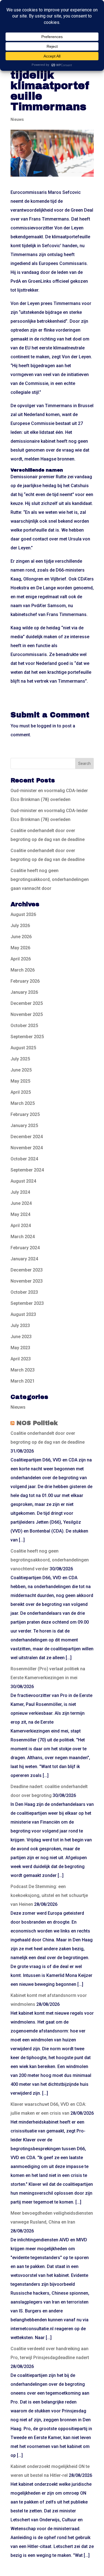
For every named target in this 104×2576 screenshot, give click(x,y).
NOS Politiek (37, 1423)
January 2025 (24, 1126)
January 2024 (24, 1259)
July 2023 (20, 1325)
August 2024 (23, 1181)
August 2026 (23, 914)
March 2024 (23, 1237)
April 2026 (21, 959)
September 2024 (27, 1170)
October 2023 (24, 1292)
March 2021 (23, 1381)
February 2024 (25, 1248)
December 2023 (27, 1270)
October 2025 (24, 1026)
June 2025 (21, 1070)
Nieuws (17, 119)
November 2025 (27, 1014)
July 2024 (20, 1192)
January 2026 (24, 992)
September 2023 (27, 1303)
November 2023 (27, 1281)
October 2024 (24, 1159)
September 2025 (27, 1037)
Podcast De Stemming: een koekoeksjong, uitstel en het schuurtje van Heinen (49, 1895)
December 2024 (27, 1137)
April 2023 (21, 1359)
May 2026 (20, 948)
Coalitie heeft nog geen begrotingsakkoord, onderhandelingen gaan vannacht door (50, 879)
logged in (46, 726)
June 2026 (21, 937)
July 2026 (20, 926)
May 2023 (20, 1348)
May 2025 (20, 1081)
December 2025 (27, 1003)
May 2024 (20, 1214)
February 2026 (25, 981)
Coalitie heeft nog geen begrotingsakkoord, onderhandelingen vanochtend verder (50, 1560)
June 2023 (21, 1337)
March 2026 (23, 970)
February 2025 (25, 1114)
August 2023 (23, 1314)
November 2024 (27, 1148)
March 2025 (23, 1103)
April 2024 (21, 1226)
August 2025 (23, 1048)
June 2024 (21, 1203)
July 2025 (20, 1059)
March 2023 (23, 1370)
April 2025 (21, 1092)
